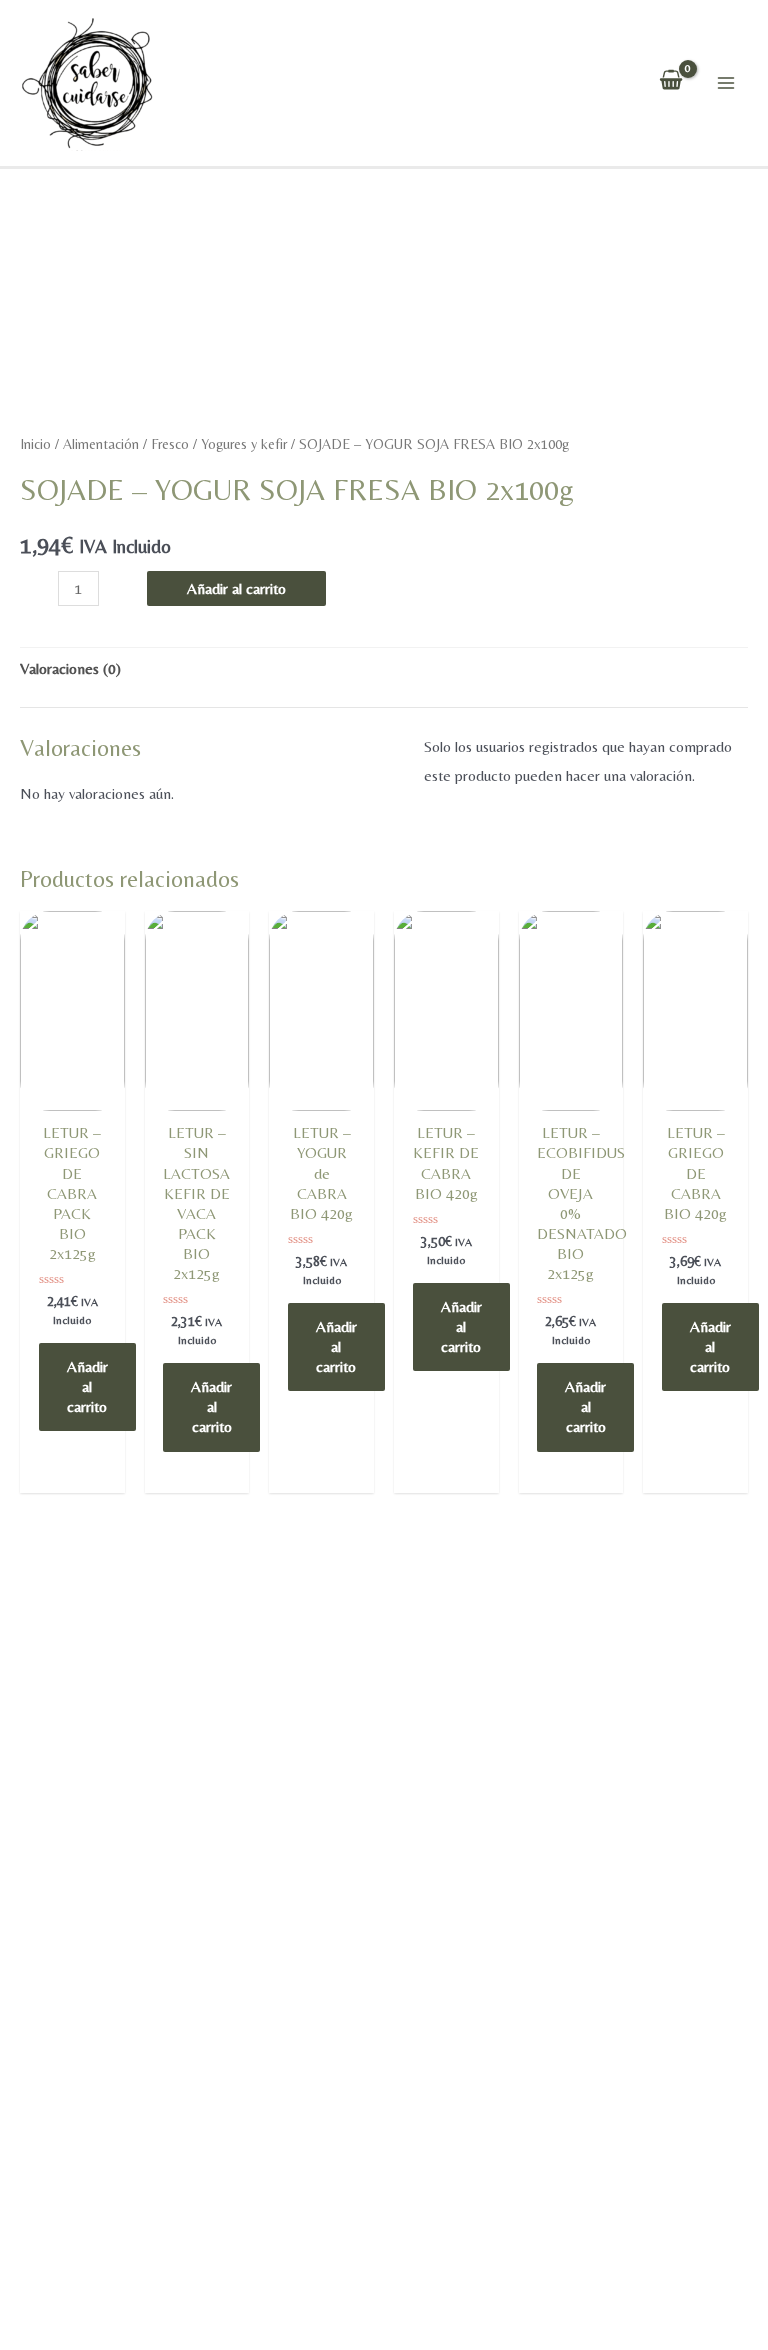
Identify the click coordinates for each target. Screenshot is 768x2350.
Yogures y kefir (244, 444)
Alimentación (101, 444)
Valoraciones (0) (70, 668)
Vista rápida (72, 1105)
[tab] (70, 670)
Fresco (170, 444)
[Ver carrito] (671, 83)
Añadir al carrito (236, 588)
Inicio (35, 444)
